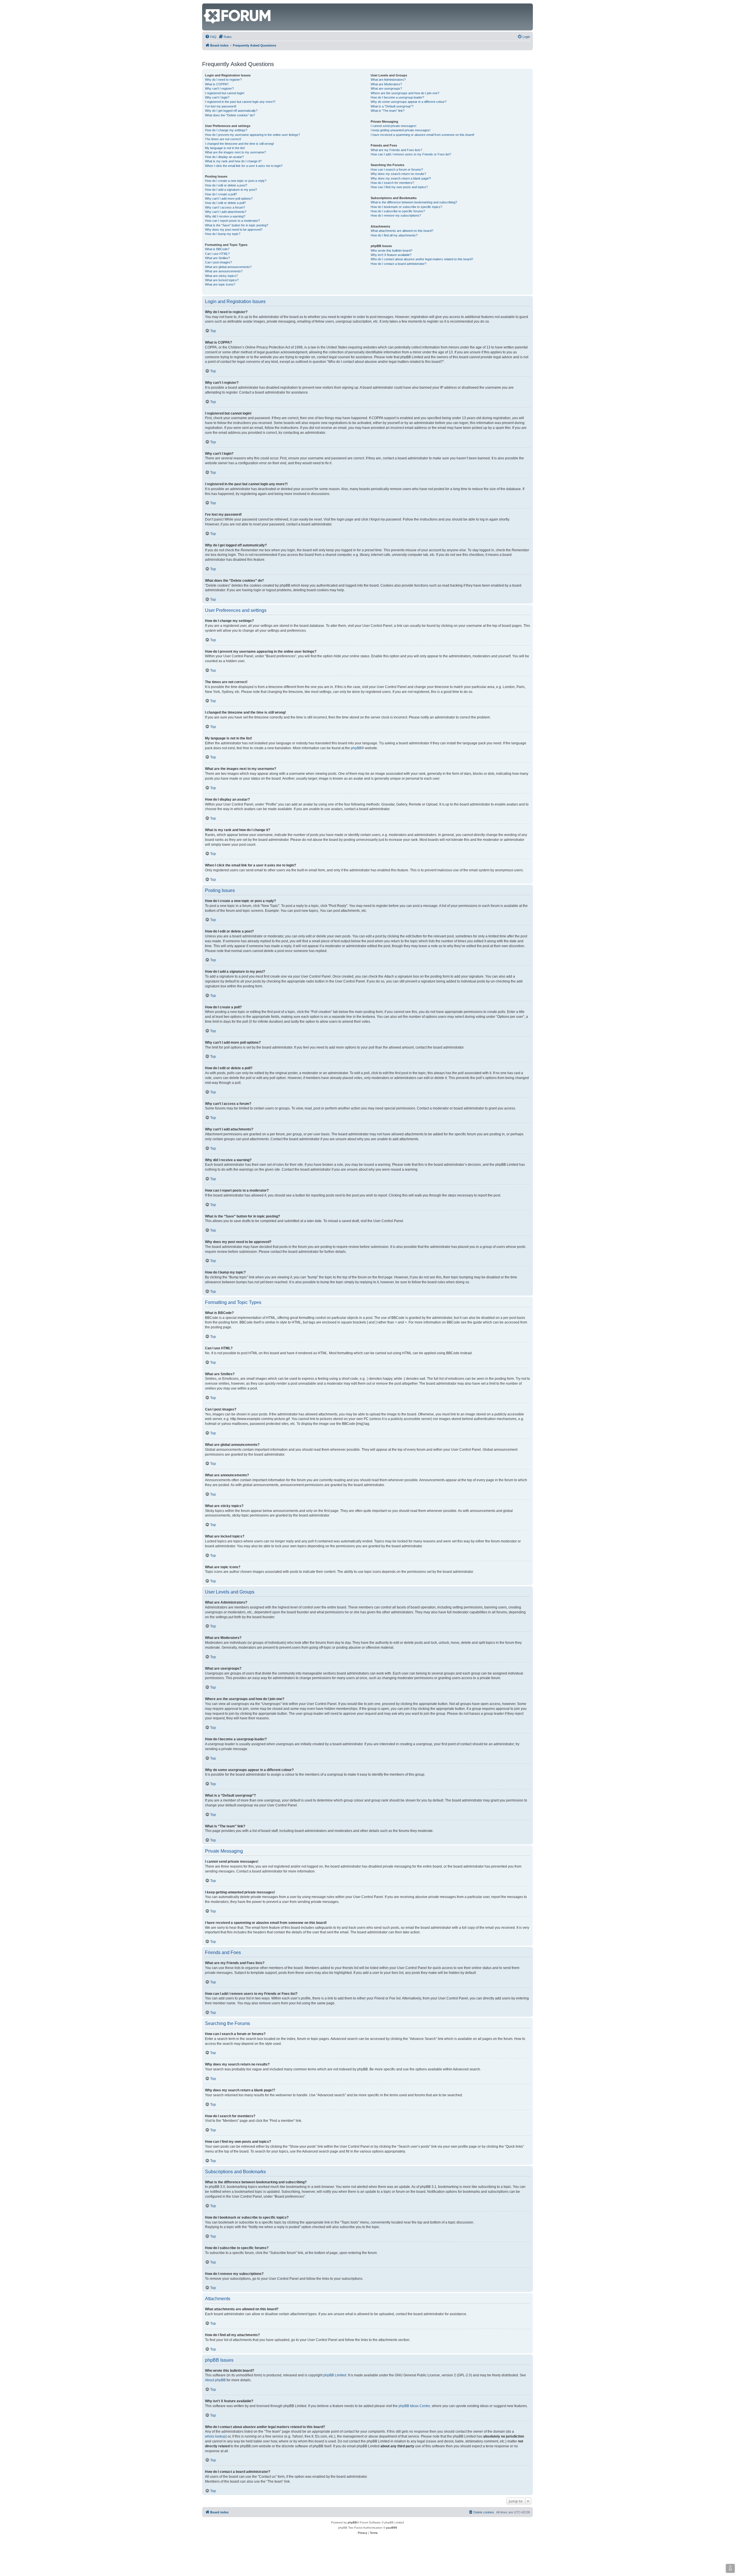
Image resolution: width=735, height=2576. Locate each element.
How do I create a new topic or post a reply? (236, 181)
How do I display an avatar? (224, 157)
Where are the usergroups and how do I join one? (405, 93)
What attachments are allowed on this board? (402, 231)
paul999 (392, 2528)
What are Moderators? (386, 84)
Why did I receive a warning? (225, 216)
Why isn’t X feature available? (391, 255)
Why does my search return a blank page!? (401, 178)
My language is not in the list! (225, 148)
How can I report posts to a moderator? (232, 221)
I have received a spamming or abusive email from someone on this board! (422, 135)
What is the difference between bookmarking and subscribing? (414, 202)
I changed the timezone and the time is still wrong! (239, 144)
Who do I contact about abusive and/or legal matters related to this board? (422, 259)
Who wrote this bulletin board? (391, 251)
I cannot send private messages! (393, 126)
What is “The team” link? (388, 111)
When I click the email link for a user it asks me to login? (244, 166)
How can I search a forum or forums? (397, 169)
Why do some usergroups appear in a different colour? (409, 102)
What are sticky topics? (221, 276)
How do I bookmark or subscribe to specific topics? (406, 207)
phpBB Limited (335, 2375)
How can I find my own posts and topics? (399, 187)
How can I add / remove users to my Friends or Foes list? (411, 154)
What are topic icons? (220, 284)
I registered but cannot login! (225, 93)
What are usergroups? (386, 88)
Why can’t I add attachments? (226, 212)
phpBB (356, 748)
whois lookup (215, 2436)
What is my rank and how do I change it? (233, 161)
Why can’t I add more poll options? (229, 199)
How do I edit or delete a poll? (225, 203)
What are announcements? (224, 271)
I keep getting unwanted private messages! (401, 130)
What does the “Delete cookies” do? (230, 115)
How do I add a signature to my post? (231, 190)
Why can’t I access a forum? (225, 207)
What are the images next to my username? (235, 152)
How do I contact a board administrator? (399, 264)
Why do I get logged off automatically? (231, 111)
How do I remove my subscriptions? (396, 215)
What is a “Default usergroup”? (392, 106)
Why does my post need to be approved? (234, 230)
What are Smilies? (217, 258)
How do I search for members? (392, 183)
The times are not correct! (223, 139)
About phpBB (215, 2380)
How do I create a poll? (221, 194)
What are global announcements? (228, 267)
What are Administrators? (388, 80)
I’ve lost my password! (221, 106)
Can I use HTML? (217, 254)
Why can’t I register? (219, 88)
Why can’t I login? (217, 97)
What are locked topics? (222, 280)
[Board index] (207, 6)
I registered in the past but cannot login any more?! (240, 102)
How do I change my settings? (226, 130)
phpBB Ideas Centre (414, 2406)
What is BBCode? (217, 249)
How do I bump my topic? (223, 234)
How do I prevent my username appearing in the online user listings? (253, 135)
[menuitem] (211, 37)
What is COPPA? (217, 84)
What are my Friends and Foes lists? (396, 150)
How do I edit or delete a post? (226, 185)
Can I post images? (218, 262)
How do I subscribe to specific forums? (398, 211)
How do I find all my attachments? (394, 235)
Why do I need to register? (223, 80)
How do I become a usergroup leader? (397, 97)
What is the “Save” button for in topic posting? (237, 225)
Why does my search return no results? (398, 174)
